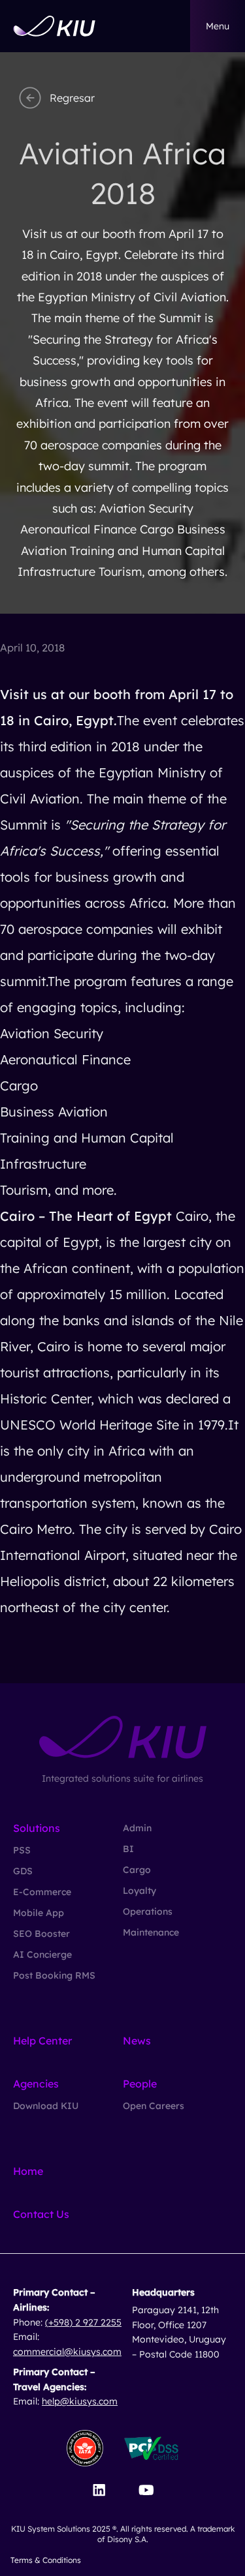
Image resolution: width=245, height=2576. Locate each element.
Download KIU (46, 2106)
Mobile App (39, 1913)
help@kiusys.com (80, 2401)
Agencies (36, 2084)
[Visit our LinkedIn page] (99, 2490)
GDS (23, 1871)
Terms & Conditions (46, 2560)
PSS (22, 1850)
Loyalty (139, 1891)
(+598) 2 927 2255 (83, 2322)
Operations (148, 1911)
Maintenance (151, 1932)
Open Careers (154, 2106)
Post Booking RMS (54, 1975)
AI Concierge (42, 1954)
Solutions (37, 1828)
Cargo (137, 1870)
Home (28, 2171)
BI (128, 1849)
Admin (137, 1828)
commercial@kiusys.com (67, 2352)
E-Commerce (42, 1892)
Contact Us (41, 2214)
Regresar (72, 98)
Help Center (42, 2041)
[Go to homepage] (54, 26)
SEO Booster (41, 1934)
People (140, 2084)
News (137, 2041)
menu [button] (218, 26)
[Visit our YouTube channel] (146, 2490)
